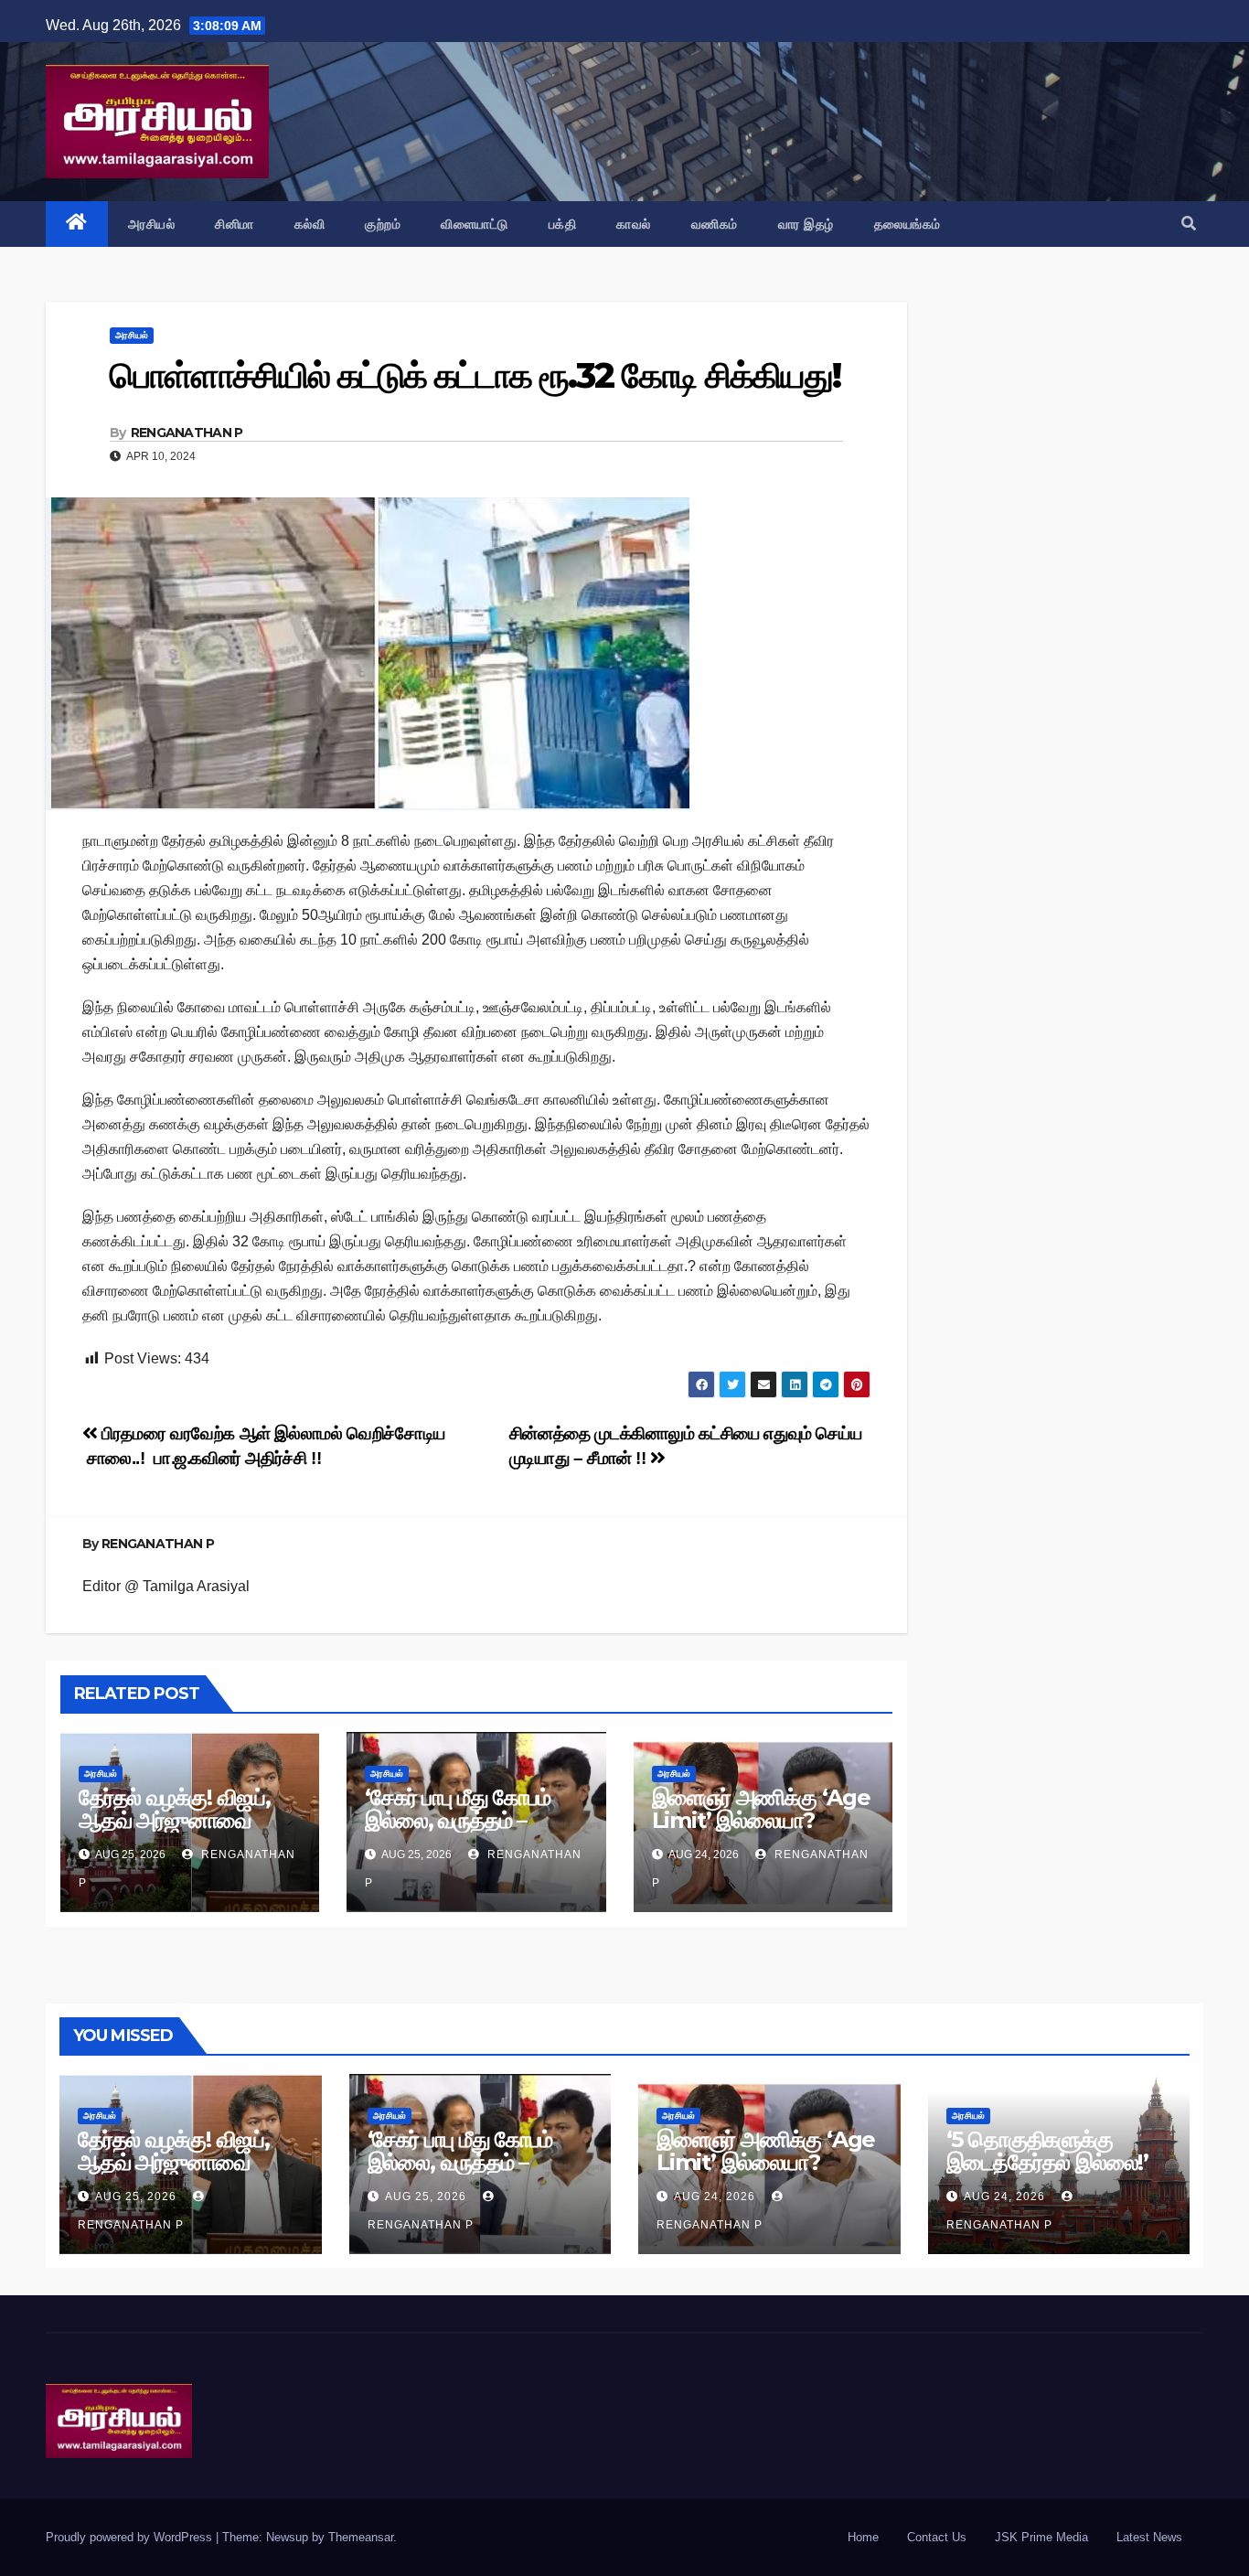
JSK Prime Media (1041, 2537)
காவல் (634, 224)
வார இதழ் (806, 224)
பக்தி (563, 224)
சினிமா (235, 224)
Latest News (1149, 2537)
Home (863, 2537)
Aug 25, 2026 (136, 2197)
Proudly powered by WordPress (131, 2537)
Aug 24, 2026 (715, 2197)
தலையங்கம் (907, 224)
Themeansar (361, 2537)
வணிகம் (715, 224)
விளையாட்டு (475, 224)
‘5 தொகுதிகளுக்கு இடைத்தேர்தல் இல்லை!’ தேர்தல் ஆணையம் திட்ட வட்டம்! (1051, 2174)
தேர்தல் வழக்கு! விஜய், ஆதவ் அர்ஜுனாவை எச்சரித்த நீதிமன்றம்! (175, 1820)
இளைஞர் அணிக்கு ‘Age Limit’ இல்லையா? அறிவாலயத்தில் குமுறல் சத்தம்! (761, 1832)
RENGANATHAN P (187, 433)
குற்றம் (383, 224)
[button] (1189, 224)
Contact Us (937, 2537)
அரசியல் (152, 224)
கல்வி (310, 224)
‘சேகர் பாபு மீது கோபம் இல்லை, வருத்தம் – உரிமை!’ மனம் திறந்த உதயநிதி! (457, 1832)
